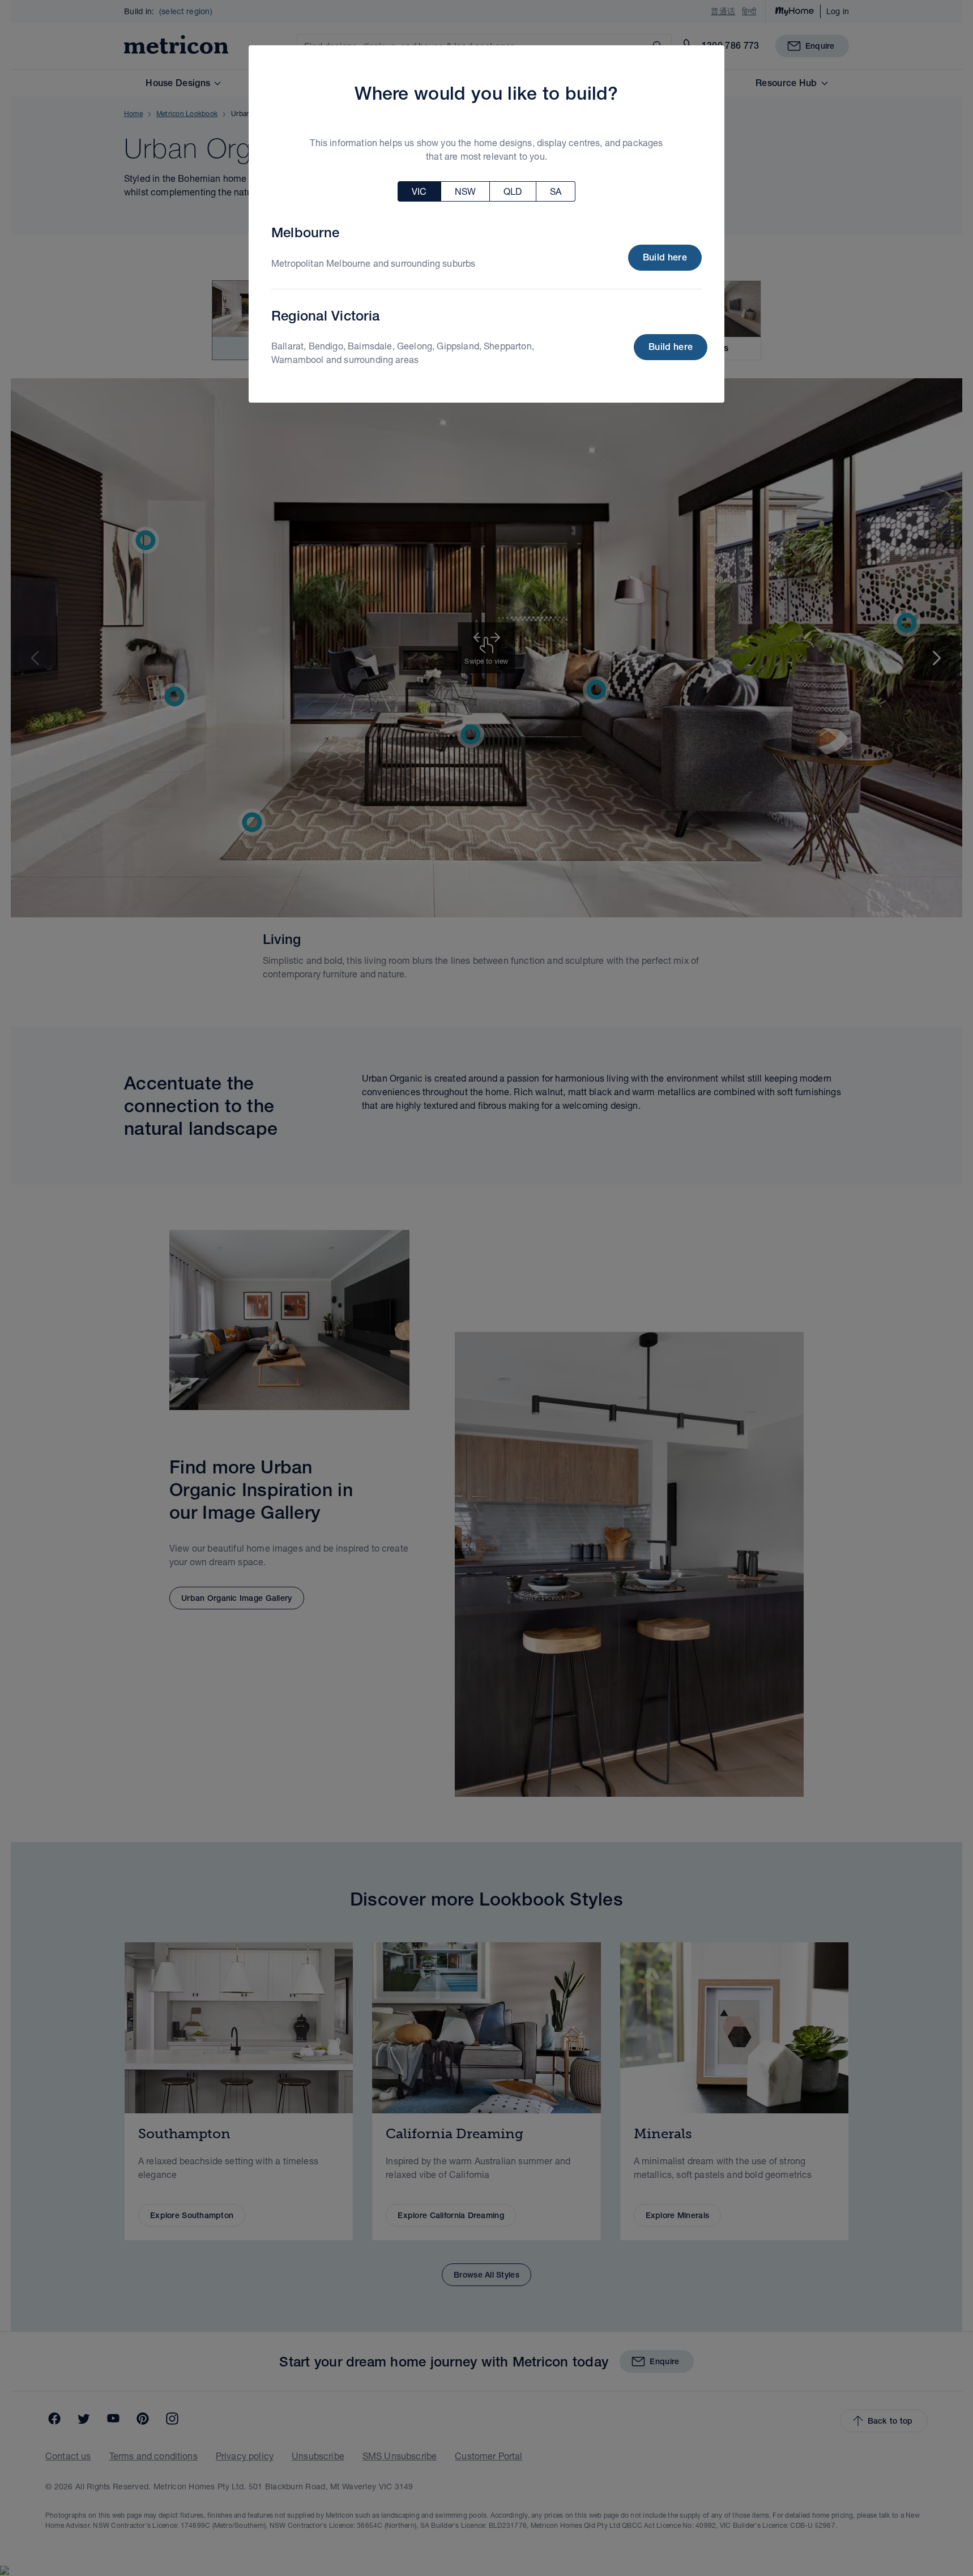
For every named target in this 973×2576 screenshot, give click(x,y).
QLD (513, 191)
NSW (465, 191)
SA (556, 191)
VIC (419, 191)
